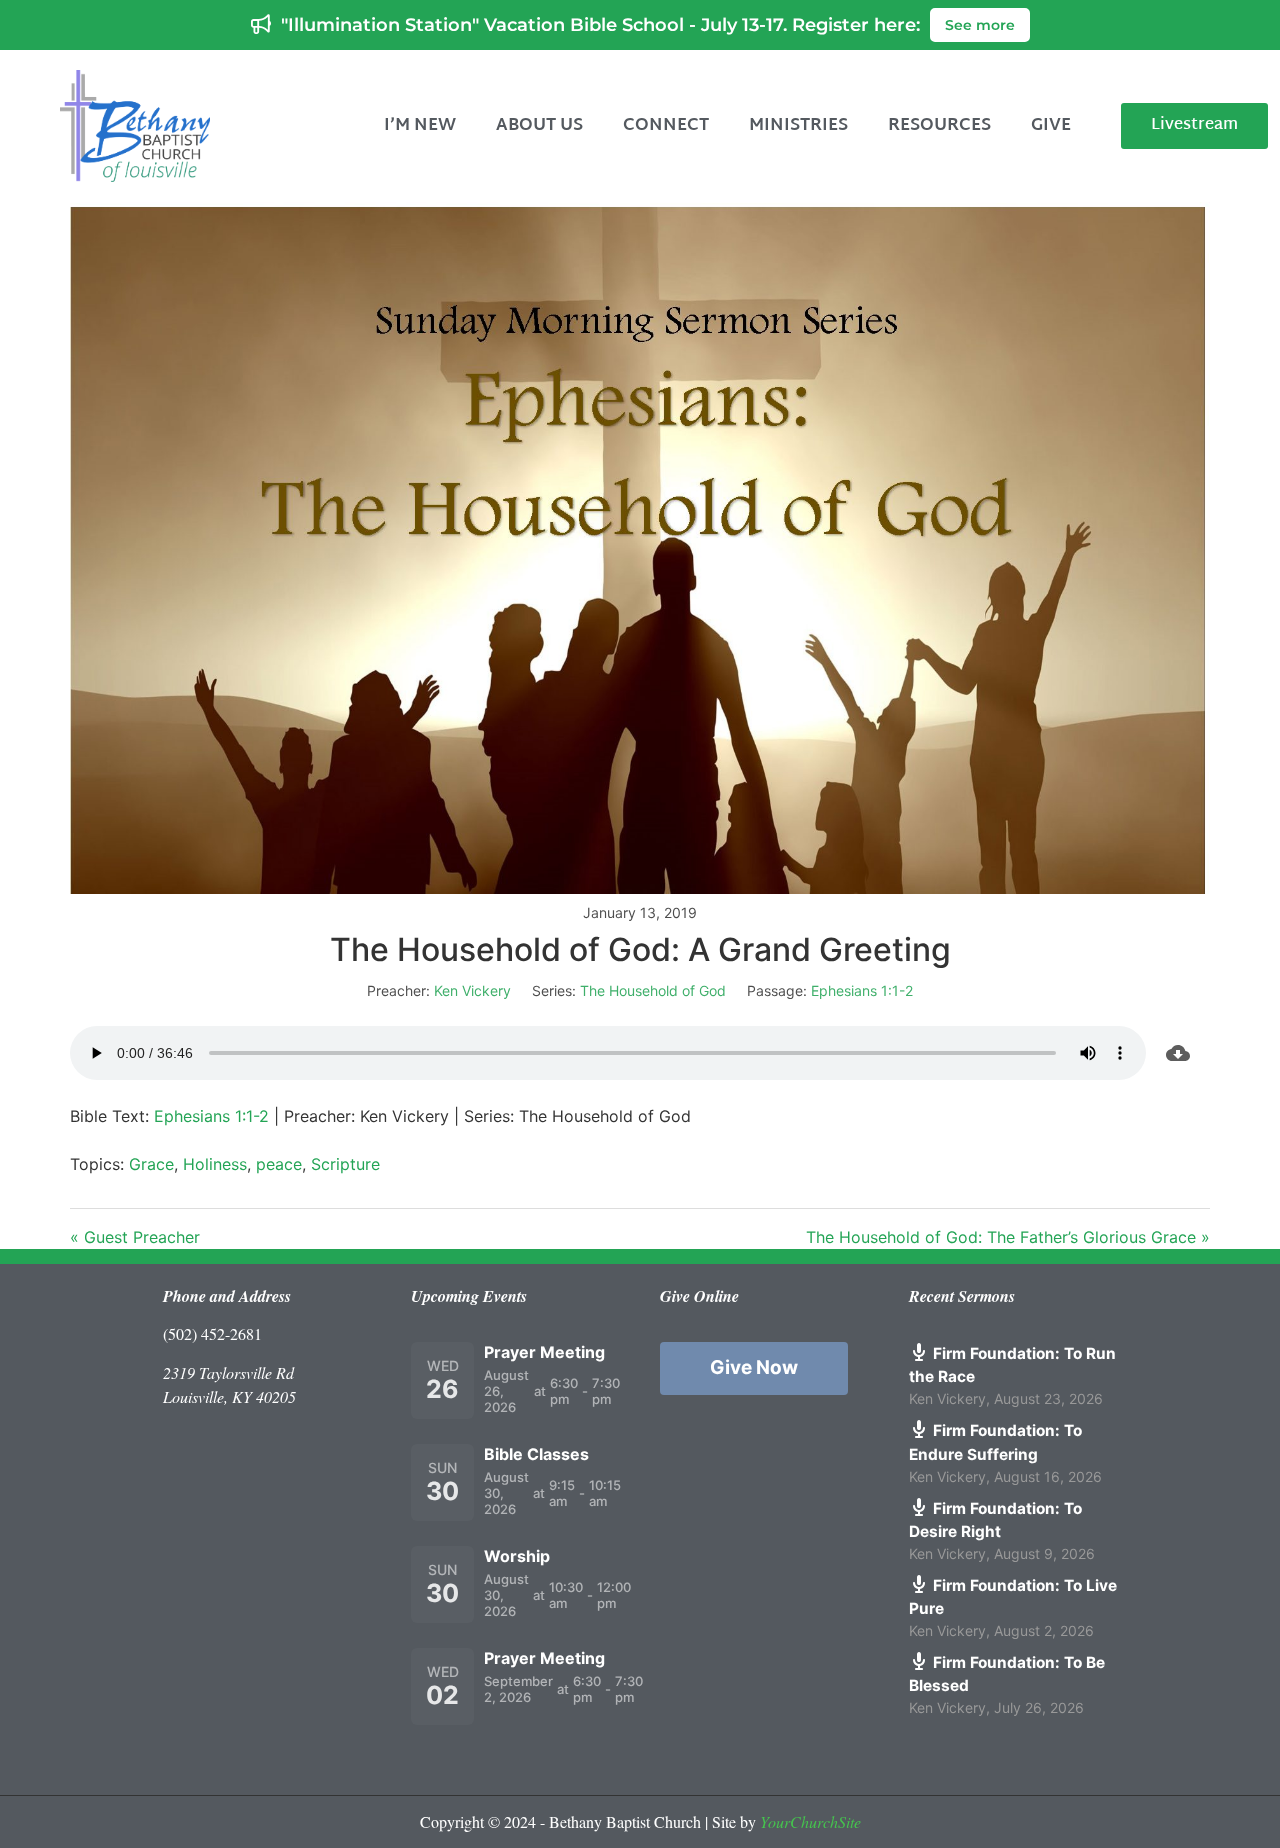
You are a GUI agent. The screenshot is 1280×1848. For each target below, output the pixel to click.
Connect (666, 125)
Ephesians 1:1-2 (862, 990)
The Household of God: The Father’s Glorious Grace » (1008, 1237)
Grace (151, 1164)
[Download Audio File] (1178, 1053)
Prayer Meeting (544, 1352)
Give (1051, 125)
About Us (539, 125)
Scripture (345, 1164)
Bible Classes (536, 1454)
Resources (939, 125)
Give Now (754, 1367)
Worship (517, 1556)
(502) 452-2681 (212, 1333)
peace (279, 1164)
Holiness (215, 1164)
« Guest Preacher (135, 1237)
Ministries (798, 125)
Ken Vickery (472, 990)
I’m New (420, 125)
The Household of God (653, 990)
